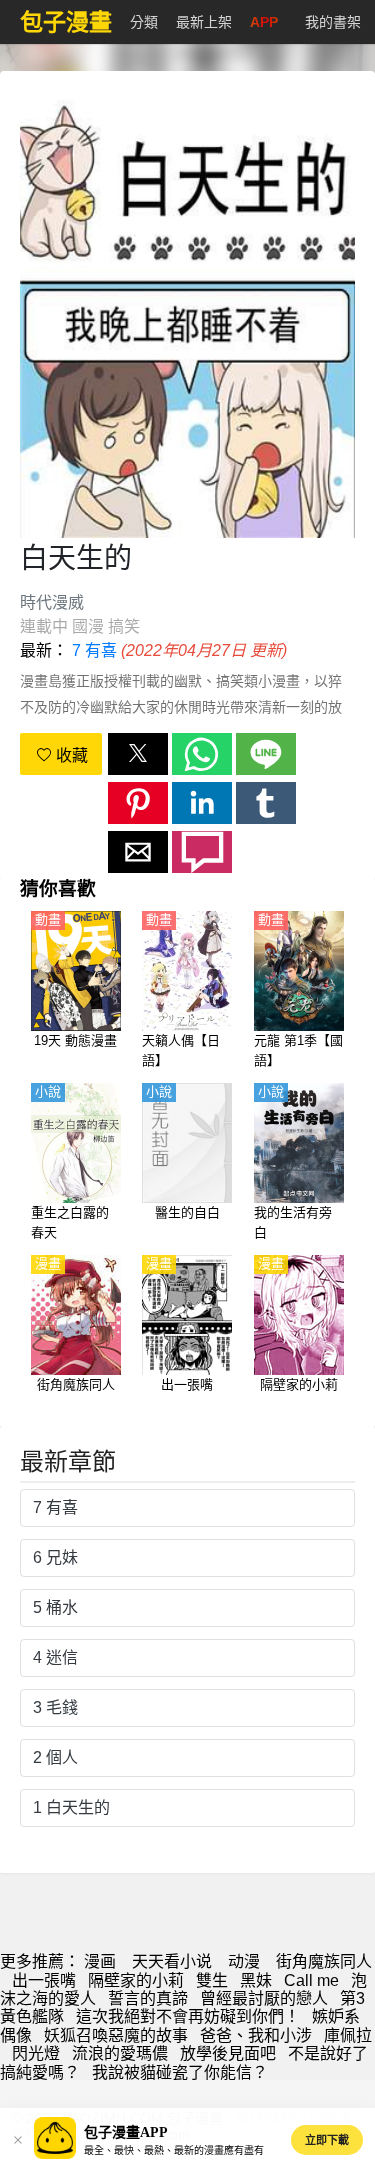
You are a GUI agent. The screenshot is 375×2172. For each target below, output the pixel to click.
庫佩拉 (348, 2035)
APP (264, 22)
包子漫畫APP (126, 2132)
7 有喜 (94, 650)
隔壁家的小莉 (136, 1980)
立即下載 (327, 2140)
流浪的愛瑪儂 (120, 2053)
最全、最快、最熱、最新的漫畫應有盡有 (174, 2150)
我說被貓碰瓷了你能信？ (180, 2072)
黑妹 (256, 1980)
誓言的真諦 (148, 1998)
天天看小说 (172, 1961)
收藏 (70, 755)
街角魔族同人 (324, 1961)
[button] (138, 754)
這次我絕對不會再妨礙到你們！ (188, 2016)
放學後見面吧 (228, 2053)
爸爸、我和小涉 (256, 2035)
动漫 (244, 1961)
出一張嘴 (44, 1980)
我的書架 (333, 22)
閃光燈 (36, 2053)
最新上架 (204, 22)
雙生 (212, 1980)
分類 (144, 22)
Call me (311, 1980)
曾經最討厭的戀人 (264, 1998)
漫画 (100, 1961)
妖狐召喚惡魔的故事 (116, 2035)
